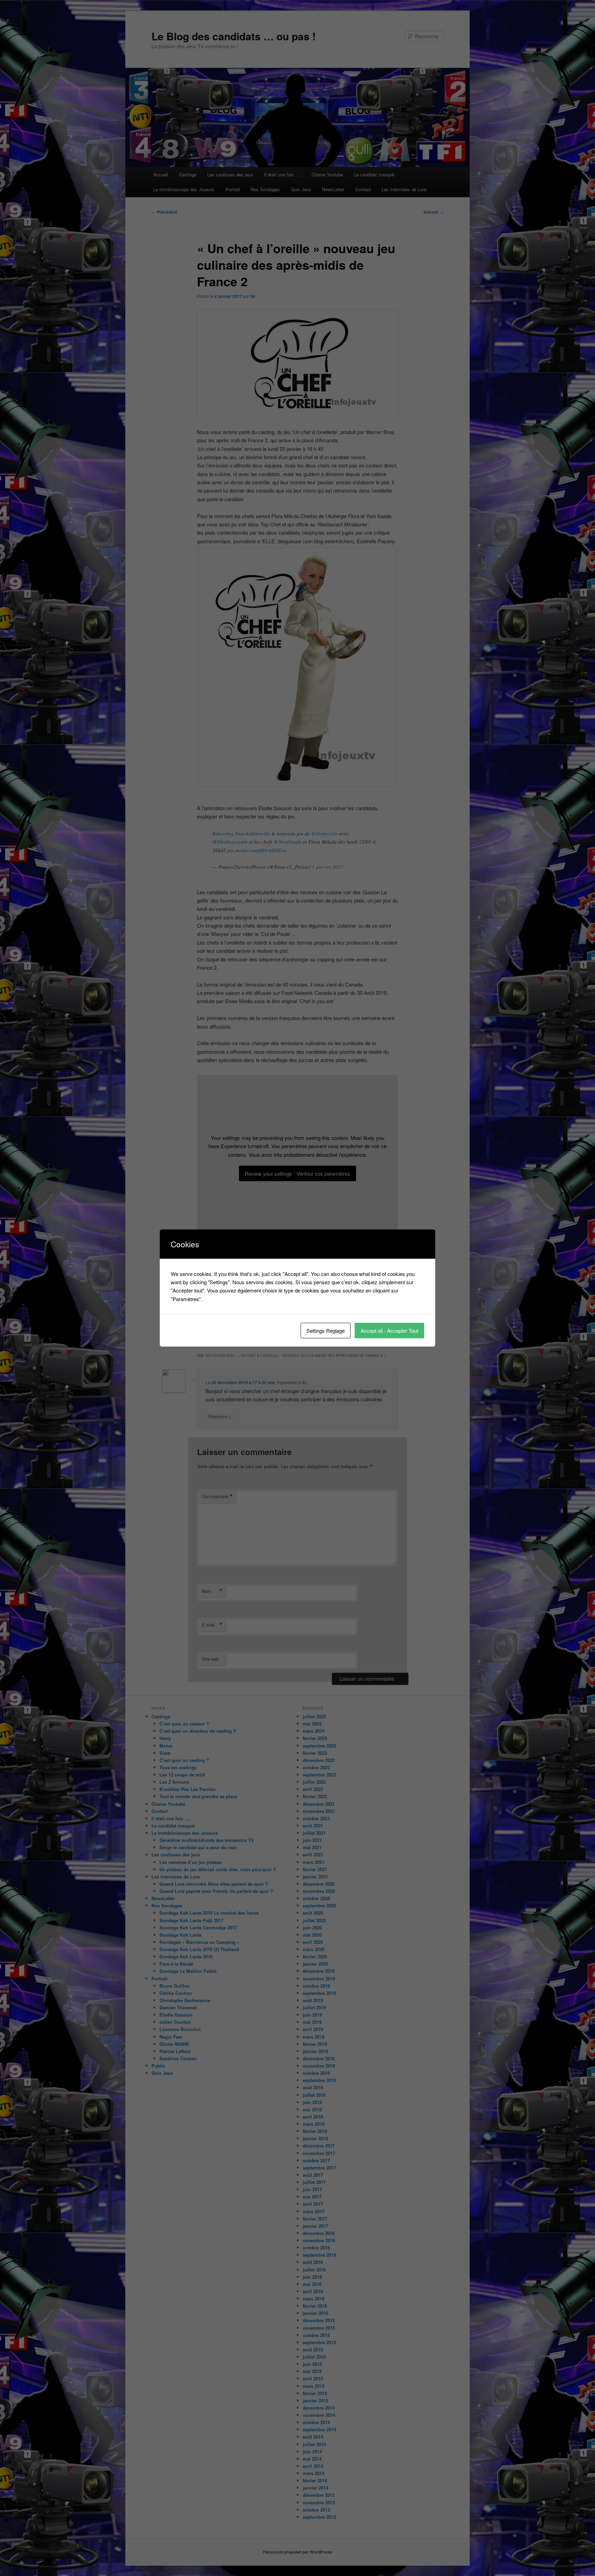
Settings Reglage (326, 1331)
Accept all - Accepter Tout (389, 1331)
